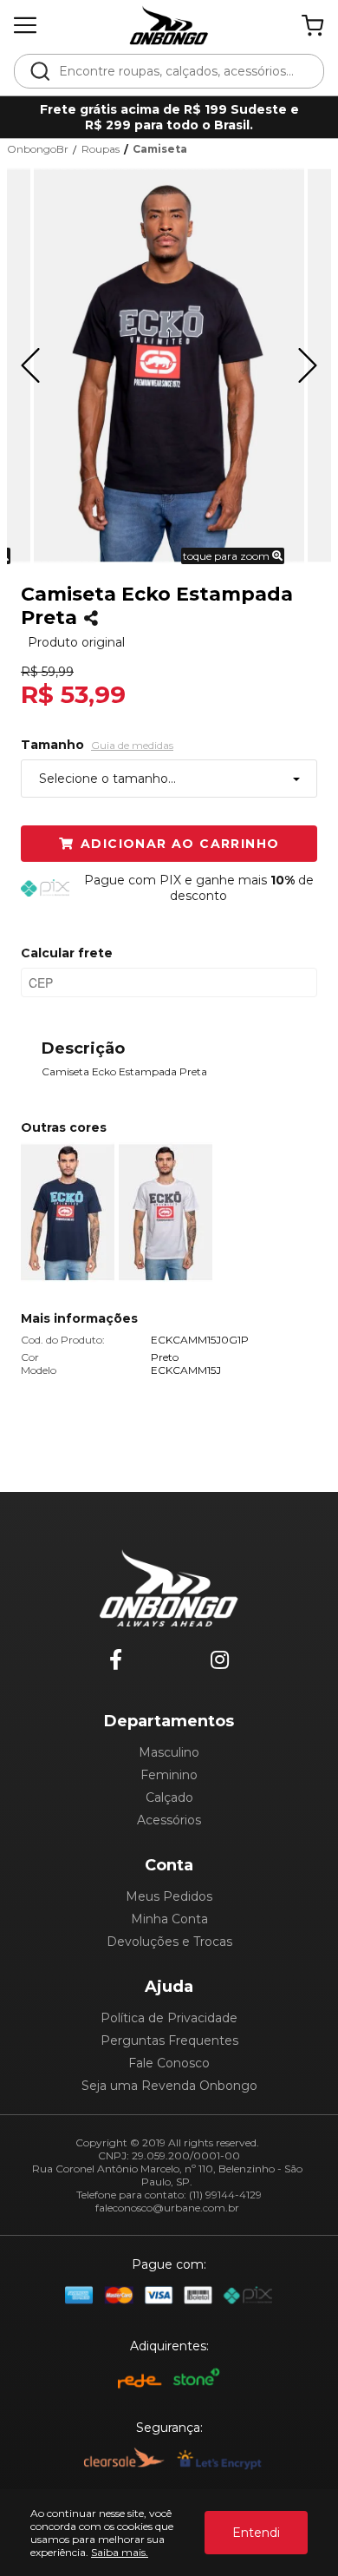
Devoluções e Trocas (169, 1942)
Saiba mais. (120, 2552)
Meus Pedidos (169, 1896)
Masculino (169, 1752)
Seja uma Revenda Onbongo (169, 2086)
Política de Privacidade (169, 2018)
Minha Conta (169, 1919)
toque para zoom (227, 556)
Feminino (169, 1775)
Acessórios (169, 1820)
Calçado (169, 1797)
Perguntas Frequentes (169, 2040)
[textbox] (181, 71)
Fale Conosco (169, 2063)
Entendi (256, 2533)
